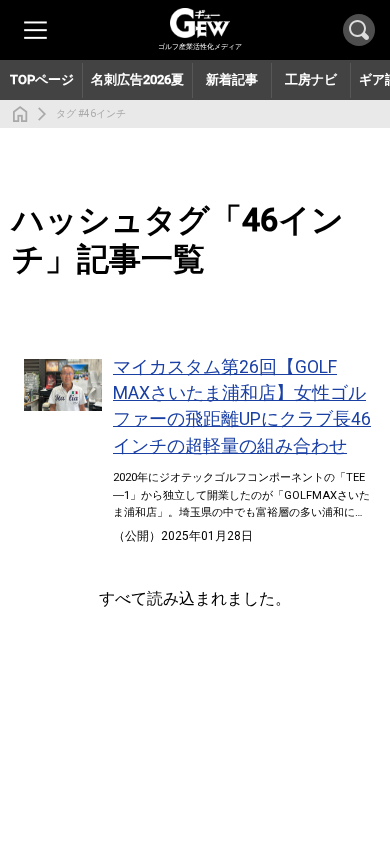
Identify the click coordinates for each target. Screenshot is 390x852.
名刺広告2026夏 (137, 79)
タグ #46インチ (91, 113)
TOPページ (42, 79)
